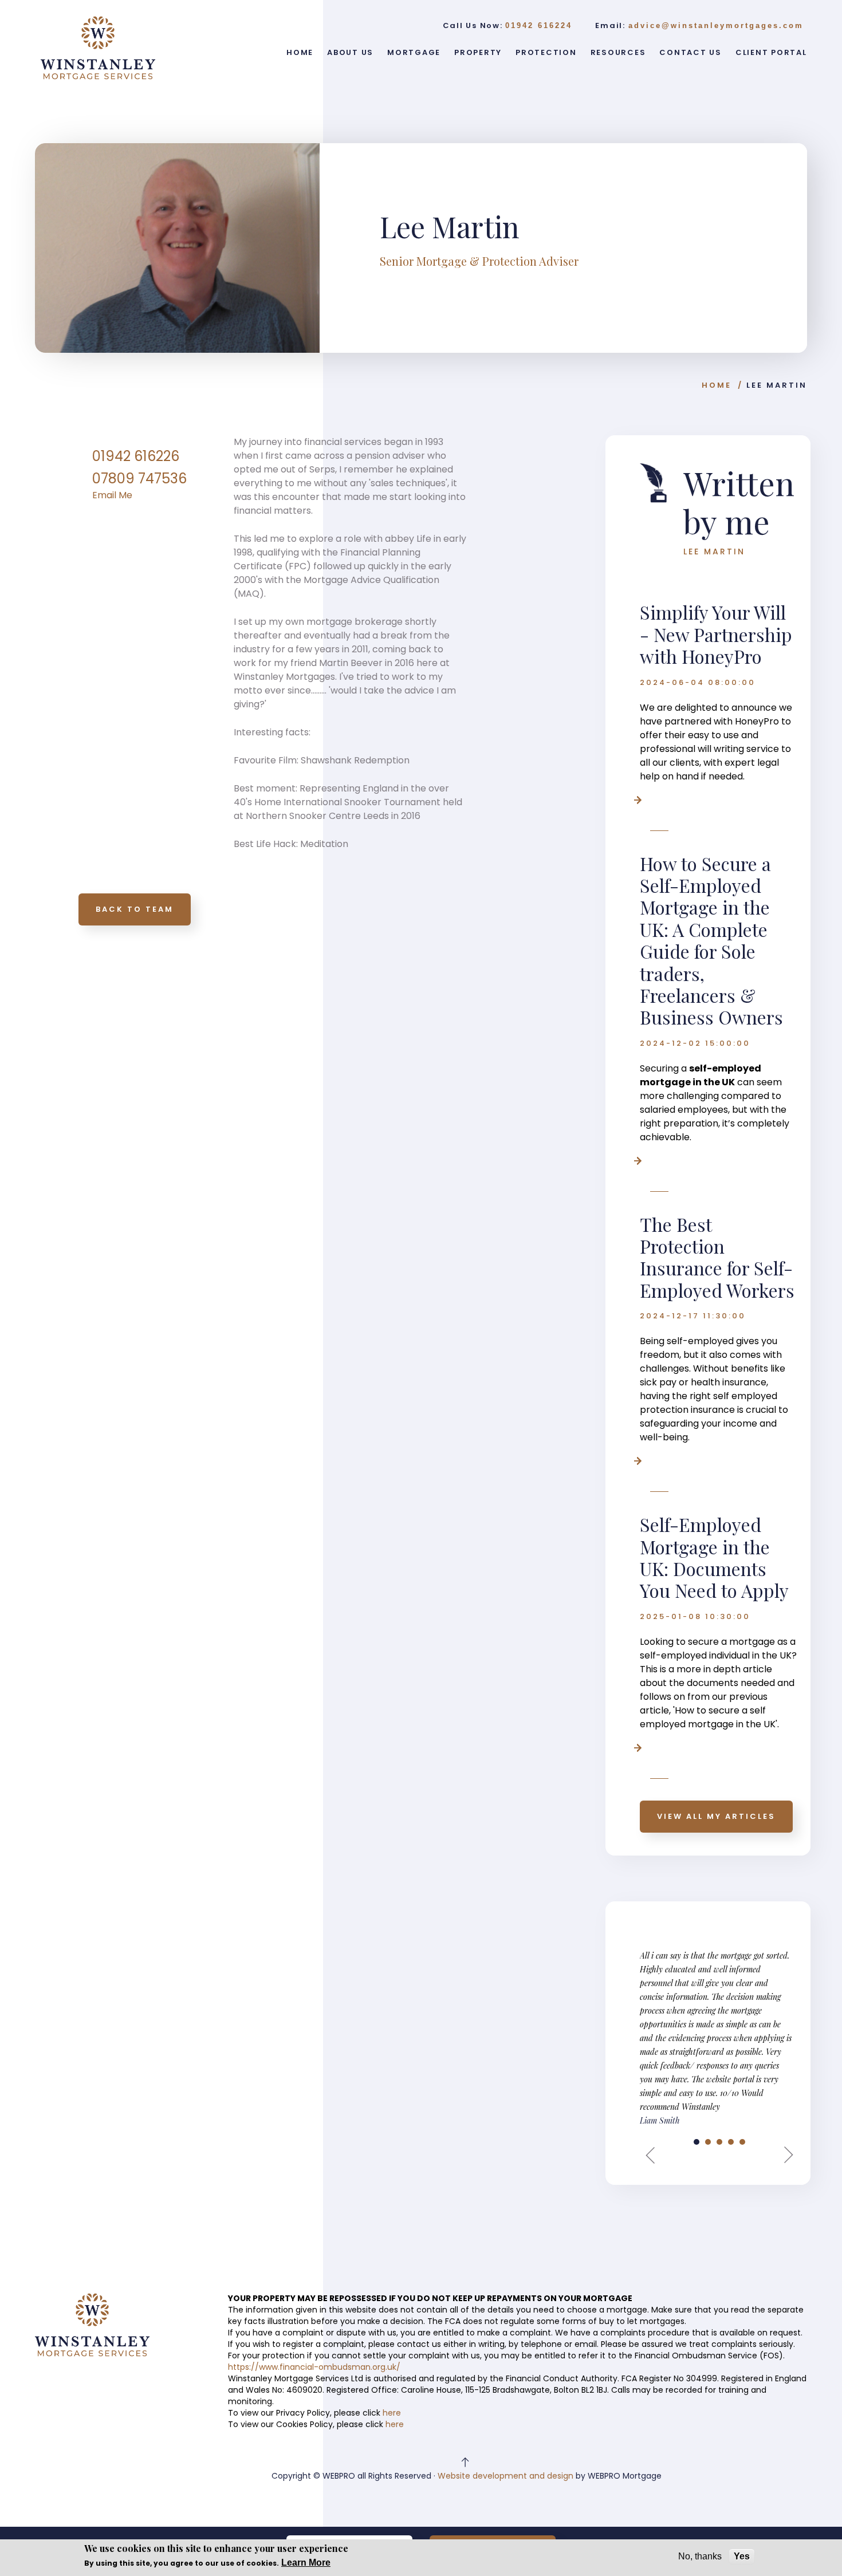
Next (784, 2155)
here (392, 2413)
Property (478, 52)
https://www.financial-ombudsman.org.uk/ (314, 2367)
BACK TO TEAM (135, 909)
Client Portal (771, 52)
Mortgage (414, 52)
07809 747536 (139, 478)
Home (300, 52)
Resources (618, 52)
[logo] (98, 48)
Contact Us (690, 52)
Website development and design (505, 2476)
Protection (546, 52)
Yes (742, 2556)
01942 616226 (136, 456)
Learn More (306, 2563)
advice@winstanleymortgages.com (716, 25)
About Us (350, 52)
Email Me (112, 495)
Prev (655, 2155)
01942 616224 (539, 25)
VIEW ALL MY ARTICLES (716, 1816)
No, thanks (700, 2556)
